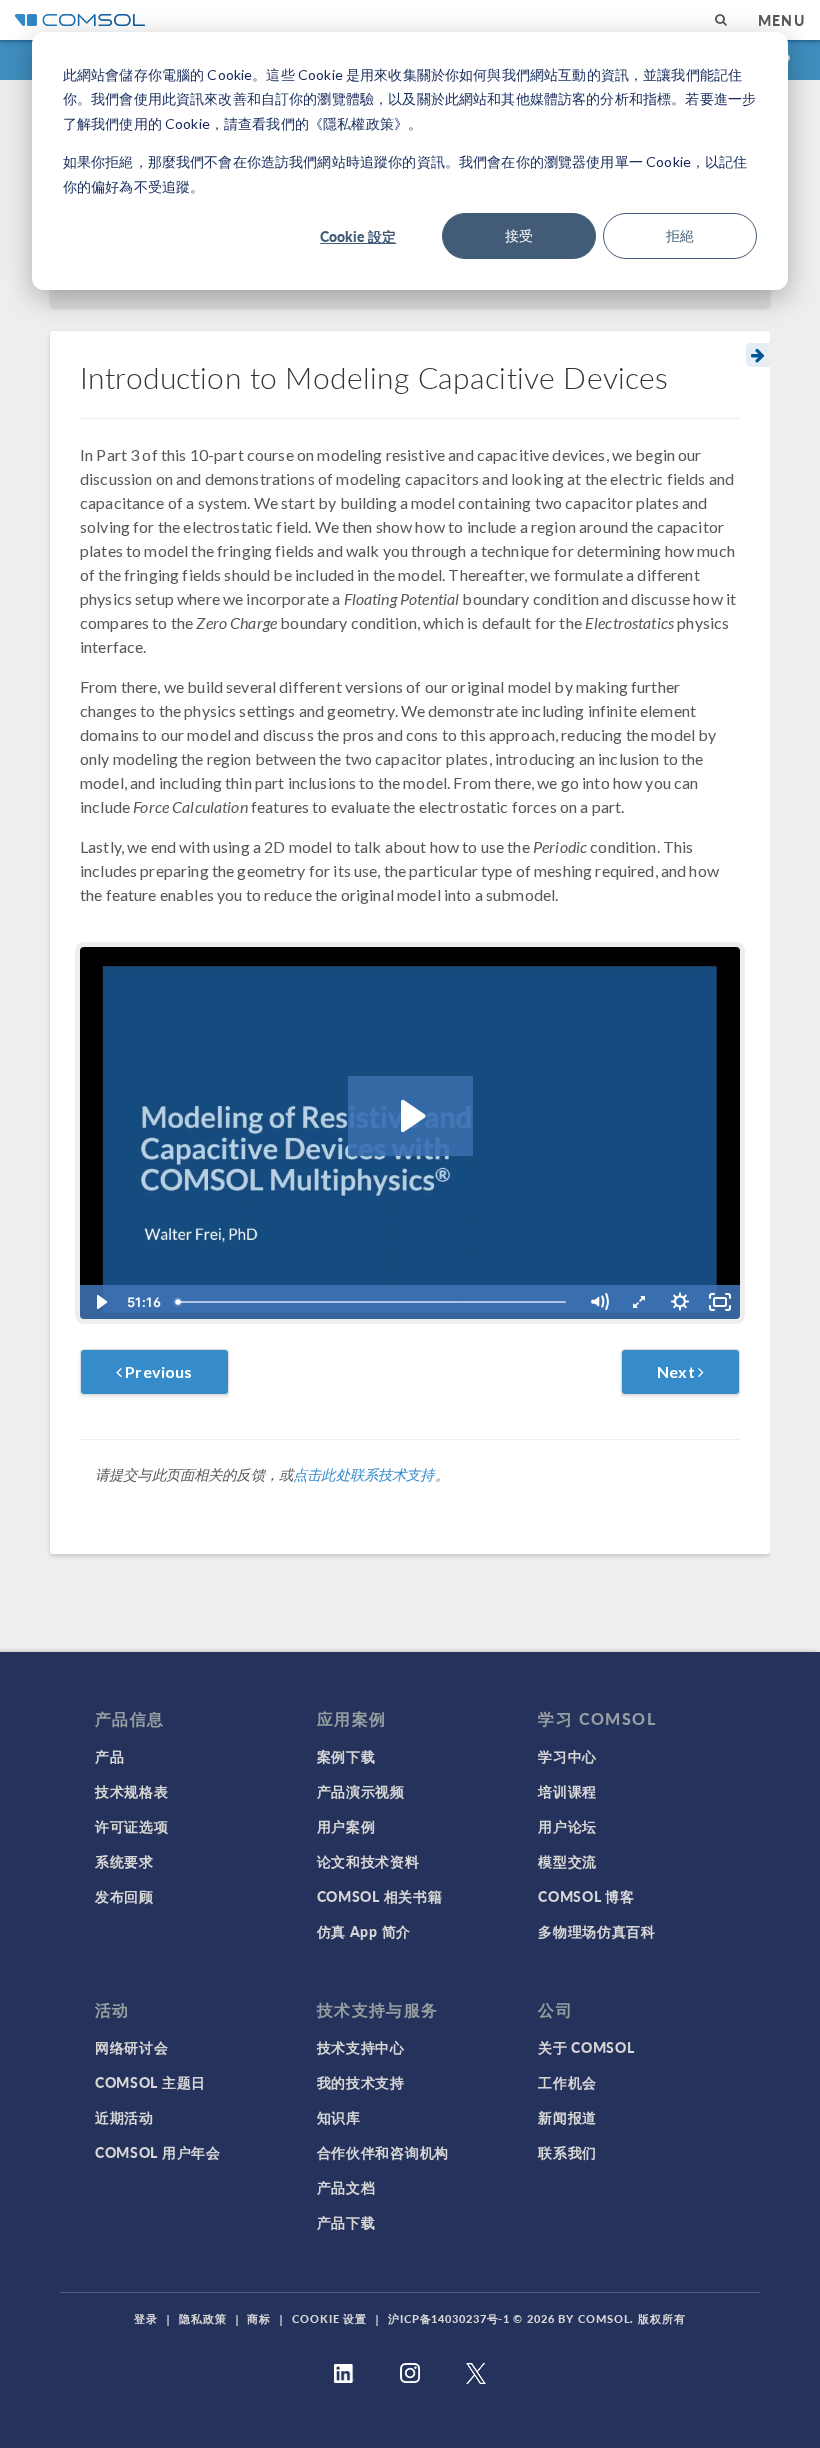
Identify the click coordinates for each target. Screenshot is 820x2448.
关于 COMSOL (586, 2047)
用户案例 (346, 1826)
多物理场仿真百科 (597, 1931)
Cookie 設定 (358, 236)
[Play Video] (100, 1302)
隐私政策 (203, 2318)
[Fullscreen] (720, 1302)
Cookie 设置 (329, 2318)
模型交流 (567, 1861)
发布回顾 (124, 1896)
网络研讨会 (132, 2047)
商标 (259, 2318)
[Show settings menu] (680, 1302)
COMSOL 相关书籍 (380, 1896)
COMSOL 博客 (586, 1896)
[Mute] (599, 1302)
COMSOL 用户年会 (158, 2152)
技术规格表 (132, 1791)
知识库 (339, 2117)
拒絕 (680, 235)
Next (677, 1371)
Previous (157, 1371)
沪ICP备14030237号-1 (449, 2318)
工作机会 (567, 2082)
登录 (146, 2318)
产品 (109, 1756)
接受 (519, 235)
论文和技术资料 (368, 1861)
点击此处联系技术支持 (364, 1474)
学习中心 (567, 1756)
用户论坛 (567, 1826)
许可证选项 (132, 1826)
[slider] (373, 1302)
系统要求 (124, 1861)
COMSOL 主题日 (150, 2082)
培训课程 (567, 1791)
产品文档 (346, 2187)
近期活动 (124, 2117)
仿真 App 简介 (364, 1931)
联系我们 (567, 2152)
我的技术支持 (361, 2082)
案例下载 (346, 1756)
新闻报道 (567, 2117)
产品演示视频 (361, 1791)
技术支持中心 (361, 2047)
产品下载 (346, 2222)
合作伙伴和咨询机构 (383, 2152)
